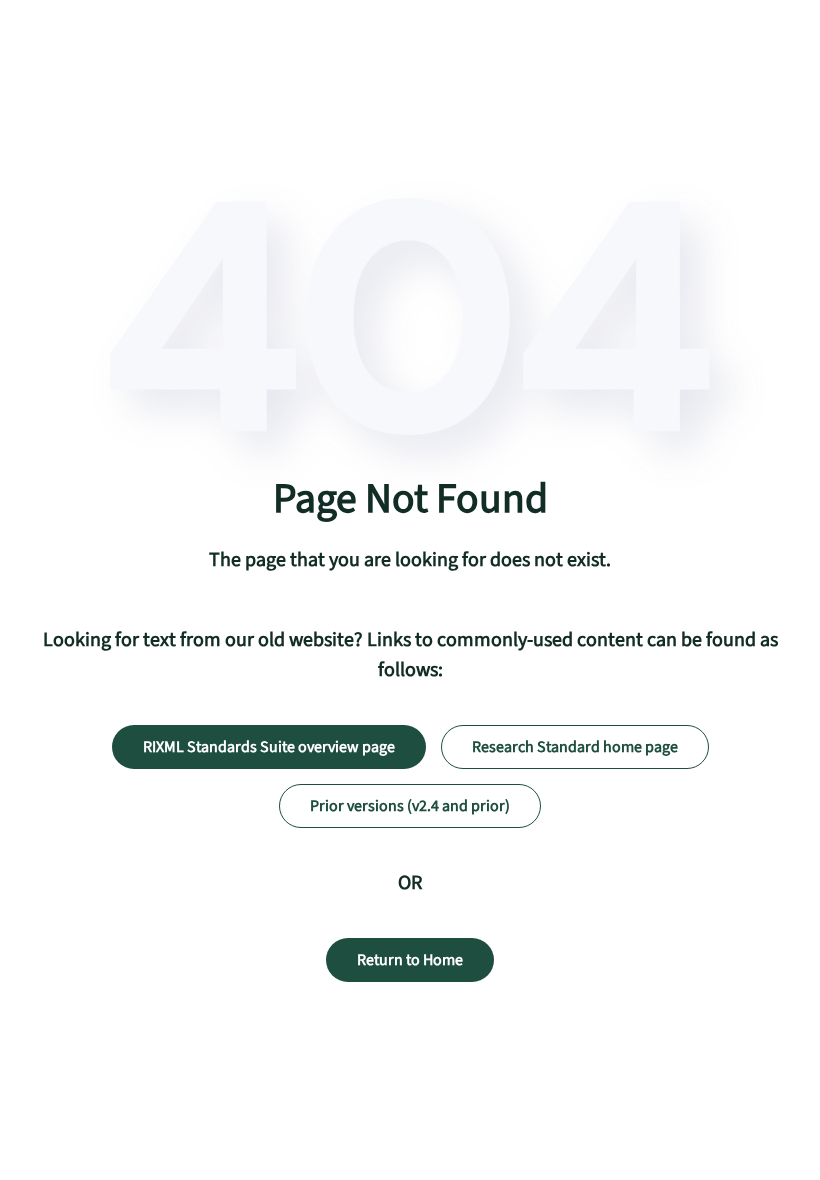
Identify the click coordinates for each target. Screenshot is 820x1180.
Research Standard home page (575, 747)
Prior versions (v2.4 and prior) (410, 806)
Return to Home (410, 960)
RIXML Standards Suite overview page (269, 747)
